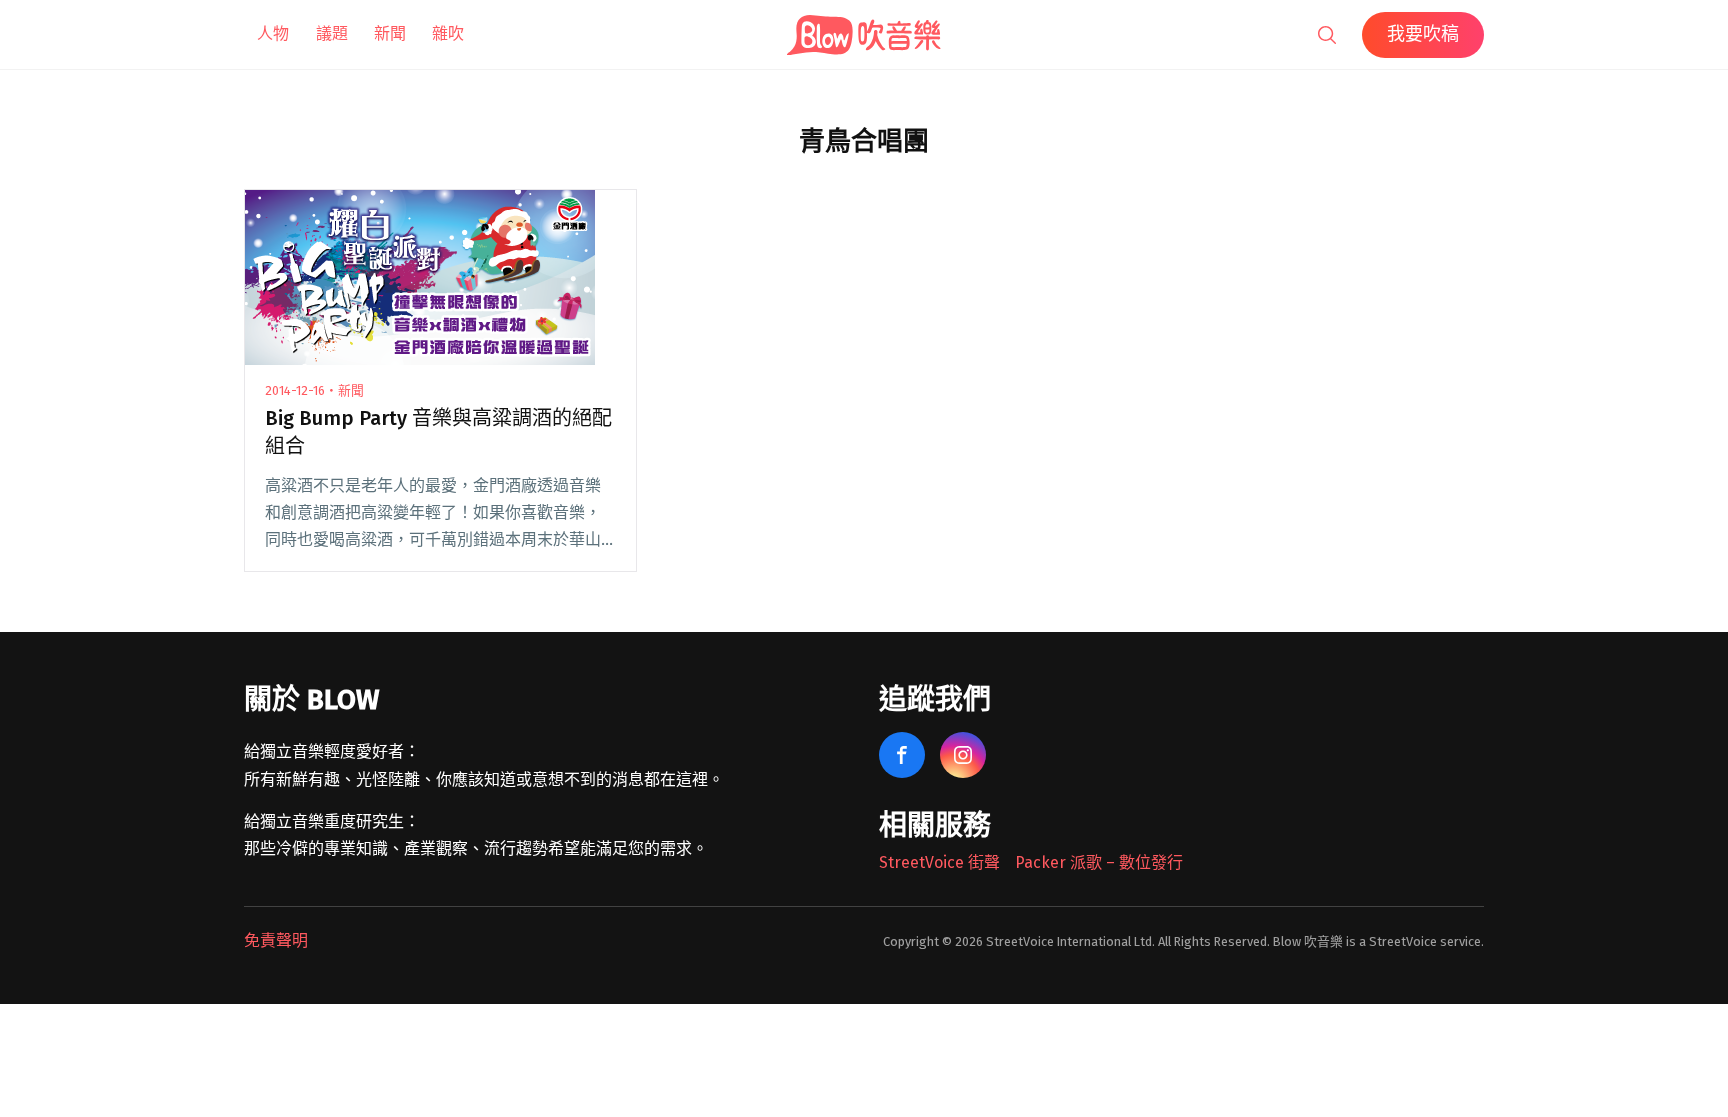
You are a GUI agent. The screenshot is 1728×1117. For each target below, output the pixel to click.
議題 (332, 33)
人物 (273, 33)
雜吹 (448, 33)
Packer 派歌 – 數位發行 (1099, 862)
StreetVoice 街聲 (939, 862)
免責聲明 (276, 940)
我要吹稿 (1423, 34)
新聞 (390, 33)
